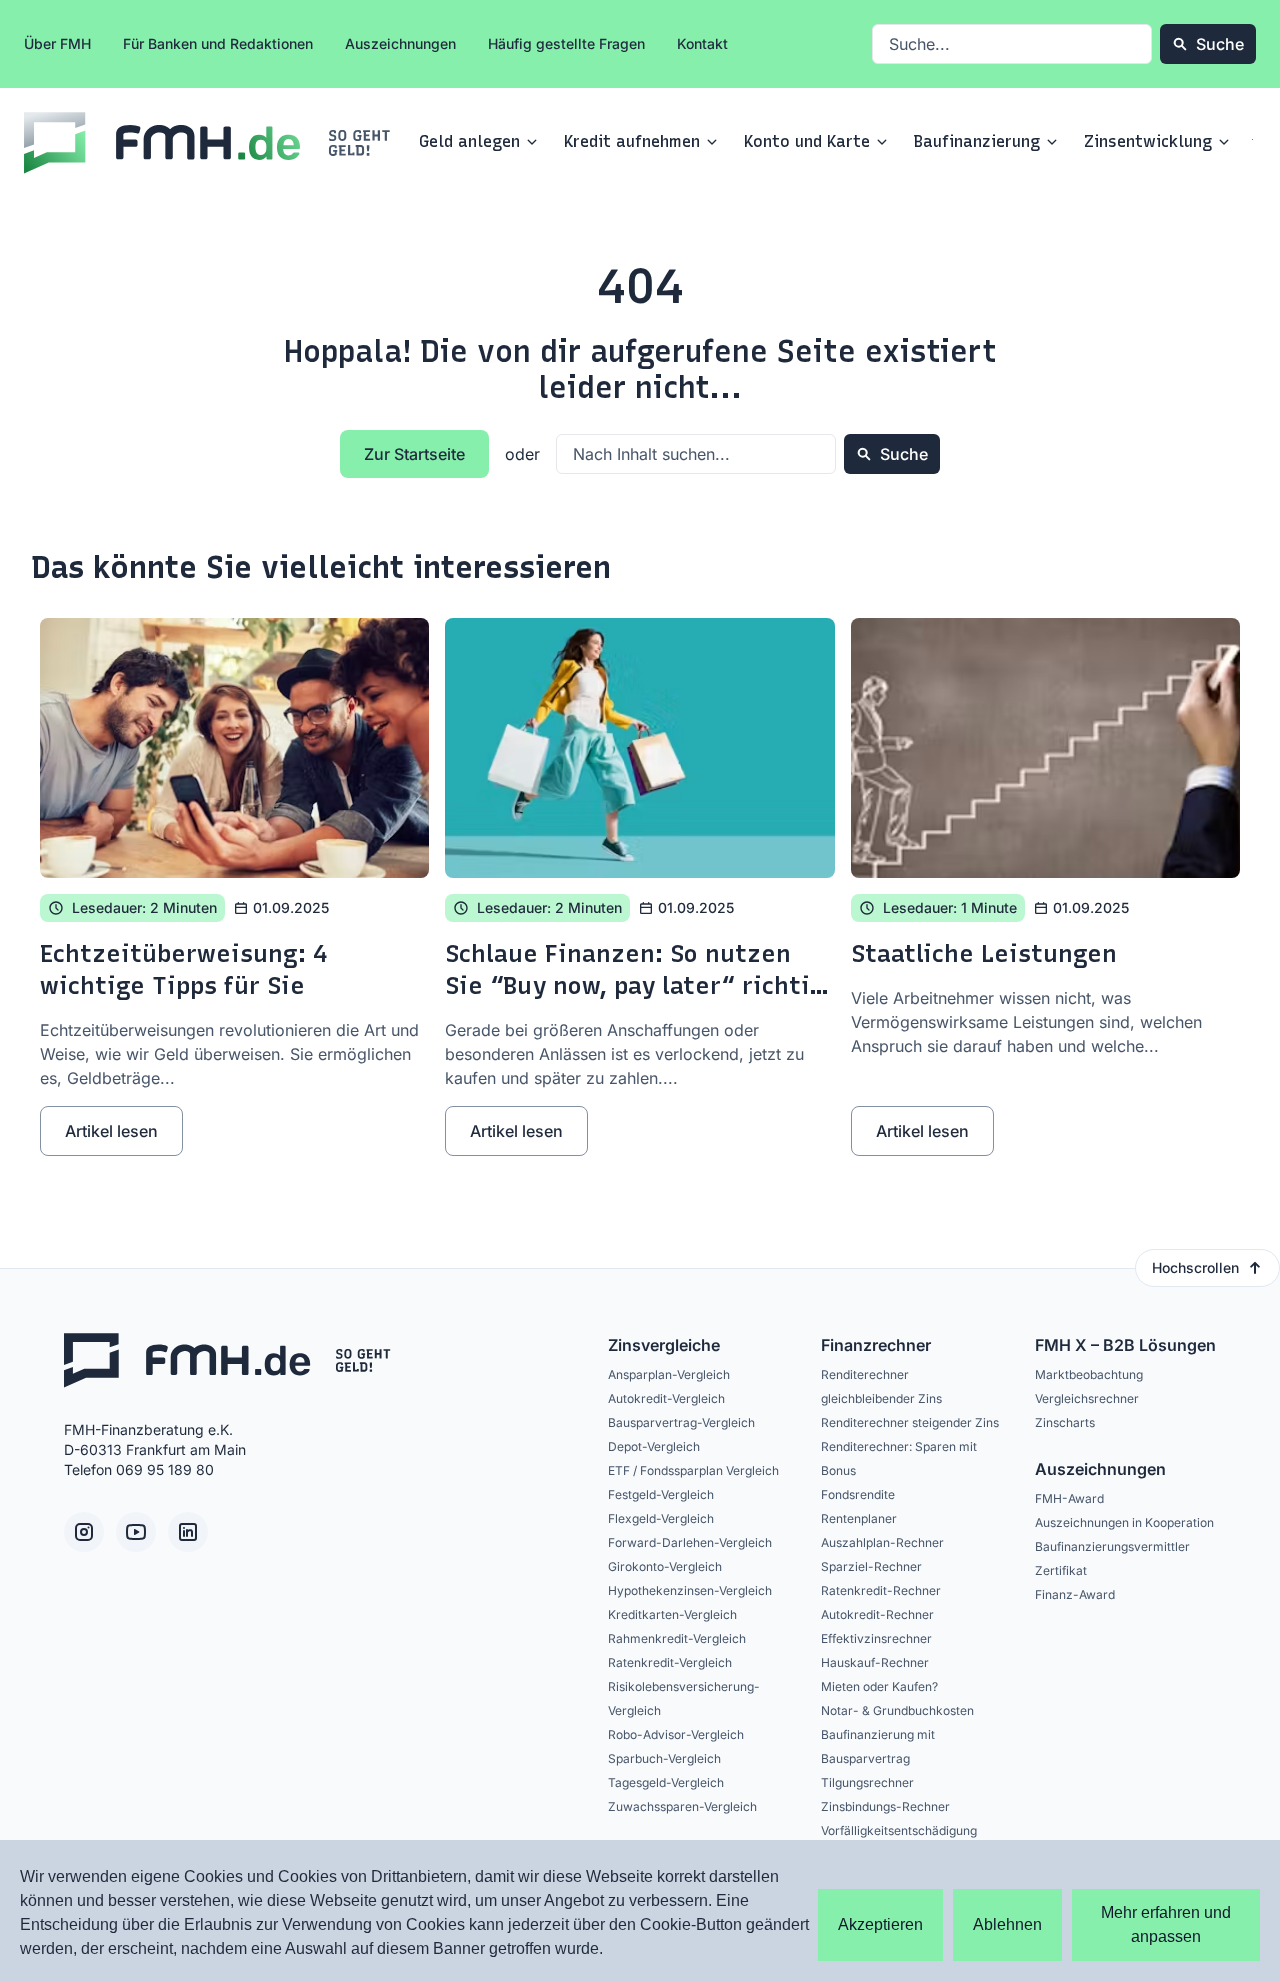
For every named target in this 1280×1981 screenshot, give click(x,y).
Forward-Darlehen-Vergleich (690, 1542)
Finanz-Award (1075, 1594)
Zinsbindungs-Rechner (885, 1806)
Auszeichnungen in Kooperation (1124, 1522)
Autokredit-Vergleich (666, 1398)
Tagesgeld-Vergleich (666, 1782)
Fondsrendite (858, 1494)
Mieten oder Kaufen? (879, 1686)
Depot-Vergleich (654, 1446)
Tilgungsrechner (867, 1782)
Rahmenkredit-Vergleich (677, 1638)
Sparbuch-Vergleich (664, 1758)
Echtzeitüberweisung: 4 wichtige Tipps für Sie (183, 969)
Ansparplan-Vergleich (669, 1374)
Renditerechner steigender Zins (910, 1422)
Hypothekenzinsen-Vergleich (690, 1590)
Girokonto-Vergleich (665, 1566)
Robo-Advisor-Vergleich (676, 1734)
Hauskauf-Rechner (875, 1662)
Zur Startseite (414, 454)
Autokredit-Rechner (877, 1614)
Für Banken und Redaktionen (218, 43)
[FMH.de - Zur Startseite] (209, 143)
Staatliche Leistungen (984, 953)
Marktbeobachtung (1089, 1374)
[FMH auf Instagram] (84, 1532)
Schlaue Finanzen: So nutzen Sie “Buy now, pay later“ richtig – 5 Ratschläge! (635, 985)
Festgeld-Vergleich (661, 1494)
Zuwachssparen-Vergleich (682, 1806)
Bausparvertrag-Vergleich (681, 1422)
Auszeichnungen (400, 43)
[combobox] (1012, 44)
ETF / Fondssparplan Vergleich (693, 1470)
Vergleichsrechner (1087, 1398)
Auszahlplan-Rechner (882, 1542)
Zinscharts (1065, 1422)
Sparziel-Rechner (871, 1566)
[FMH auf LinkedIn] (188, 1532)
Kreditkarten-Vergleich (672, 1614)
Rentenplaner (859, 1518)
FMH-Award (1069, 1498)
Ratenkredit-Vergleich (670, 1662)
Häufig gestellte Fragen (566, 43)
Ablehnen (1007, 1924)
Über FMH (57, 43)
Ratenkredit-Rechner (881, 1590)
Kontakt (702, 43)
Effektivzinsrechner (876, 1638)
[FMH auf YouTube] (136, 1532)
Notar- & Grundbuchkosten (897, 1710)
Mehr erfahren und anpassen (1166, 1924)
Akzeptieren (880, 1924)
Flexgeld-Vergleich (661, 1518)
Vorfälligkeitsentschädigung (899, 1830)
